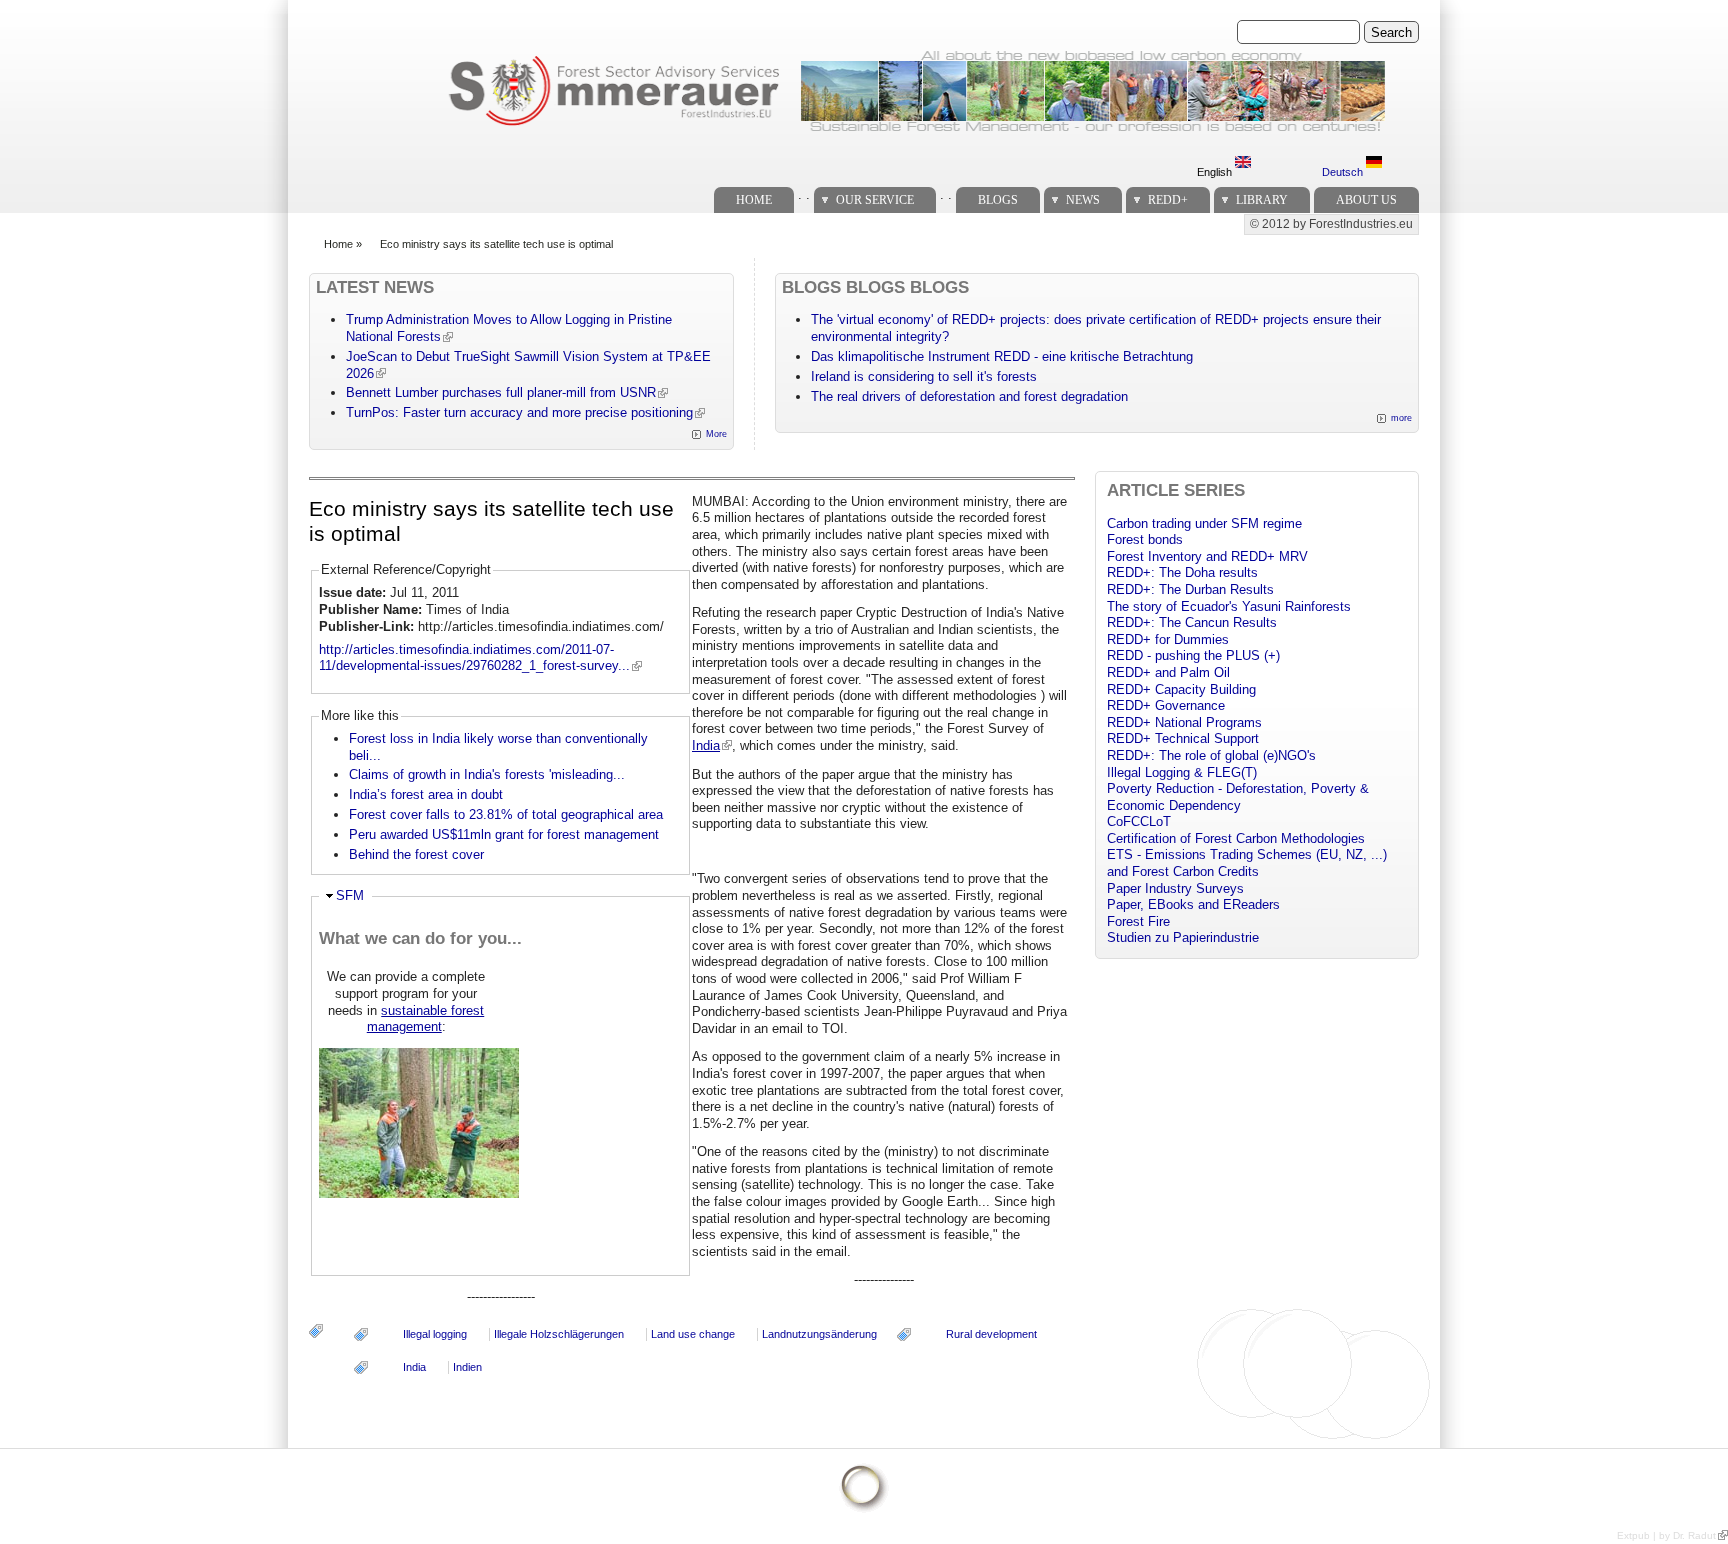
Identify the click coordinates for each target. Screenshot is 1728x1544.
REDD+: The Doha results (1182, 572)
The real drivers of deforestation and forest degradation (969, 396)
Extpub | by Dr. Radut (1666, 1535)
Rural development (991, 1334)
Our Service (875, 200)
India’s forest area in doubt (426, 794)
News (1083, 200)
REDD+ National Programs (1184, 722)
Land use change (693, 1334)
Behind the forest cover (416, 854)
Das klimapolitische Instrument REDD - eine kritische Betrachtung (1002, 356)
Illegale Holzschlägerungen (559, 1334)
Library (1262, 200)
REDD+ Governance (1166, 705)
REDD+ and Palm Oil (1168, 672)
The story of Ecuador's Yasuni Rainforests (1229, 606)
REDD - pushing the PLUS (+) (1193, 655)
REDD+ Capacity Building (1181, 689)
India (706, 745)
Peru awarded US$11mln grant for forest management (504, 834)
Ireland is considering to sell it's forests (924, 376)
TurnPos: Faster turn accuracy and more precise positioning (519, 412)
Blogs (998, 200)
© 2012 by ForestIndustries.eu (1331, 224)
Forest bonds (1145, 539)
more (1401, 418)
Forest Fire (1138, 921)
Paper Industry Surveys (1175, 888)
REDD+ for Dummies (1168, 639)
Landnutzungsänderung (819, 1334)
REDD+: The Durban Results (1190, 589)
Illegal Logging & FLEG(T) (1182, 772)
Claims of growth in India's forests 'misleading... (487, 774)
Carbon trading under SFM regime (1204, 523)
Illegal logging (435, 1334)
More (716, 434)
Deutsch (1344, 172)
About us (1366, 200)
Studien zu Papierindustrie (1183, 937)
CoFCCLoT (1139, 821)
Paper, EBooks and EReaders (1193, 904)
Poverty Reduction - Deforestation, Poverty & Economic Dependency (1238, 797)
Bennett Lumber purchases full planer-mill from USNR (501, 392)
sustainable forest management (426, 1019)
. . (804, 194)
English (1216, 172)
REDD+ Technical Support (1183, 738)
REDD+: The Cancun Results (1192, 622)
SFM (350, 895)
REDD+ (1168, 200)
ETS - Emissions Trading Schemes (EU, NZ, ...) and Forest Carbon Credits (1247, 863)
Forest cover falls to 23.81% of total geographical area (506, 814)
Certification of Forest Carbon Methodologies (1236, 838)
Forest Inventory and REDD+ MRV (1207, 556)
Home (754, 200)
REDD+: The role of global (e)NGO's (1211, 755)
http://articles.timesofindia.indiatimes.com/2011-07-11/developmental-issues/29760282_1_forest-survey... (474, 658)
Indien (467, 1367)
